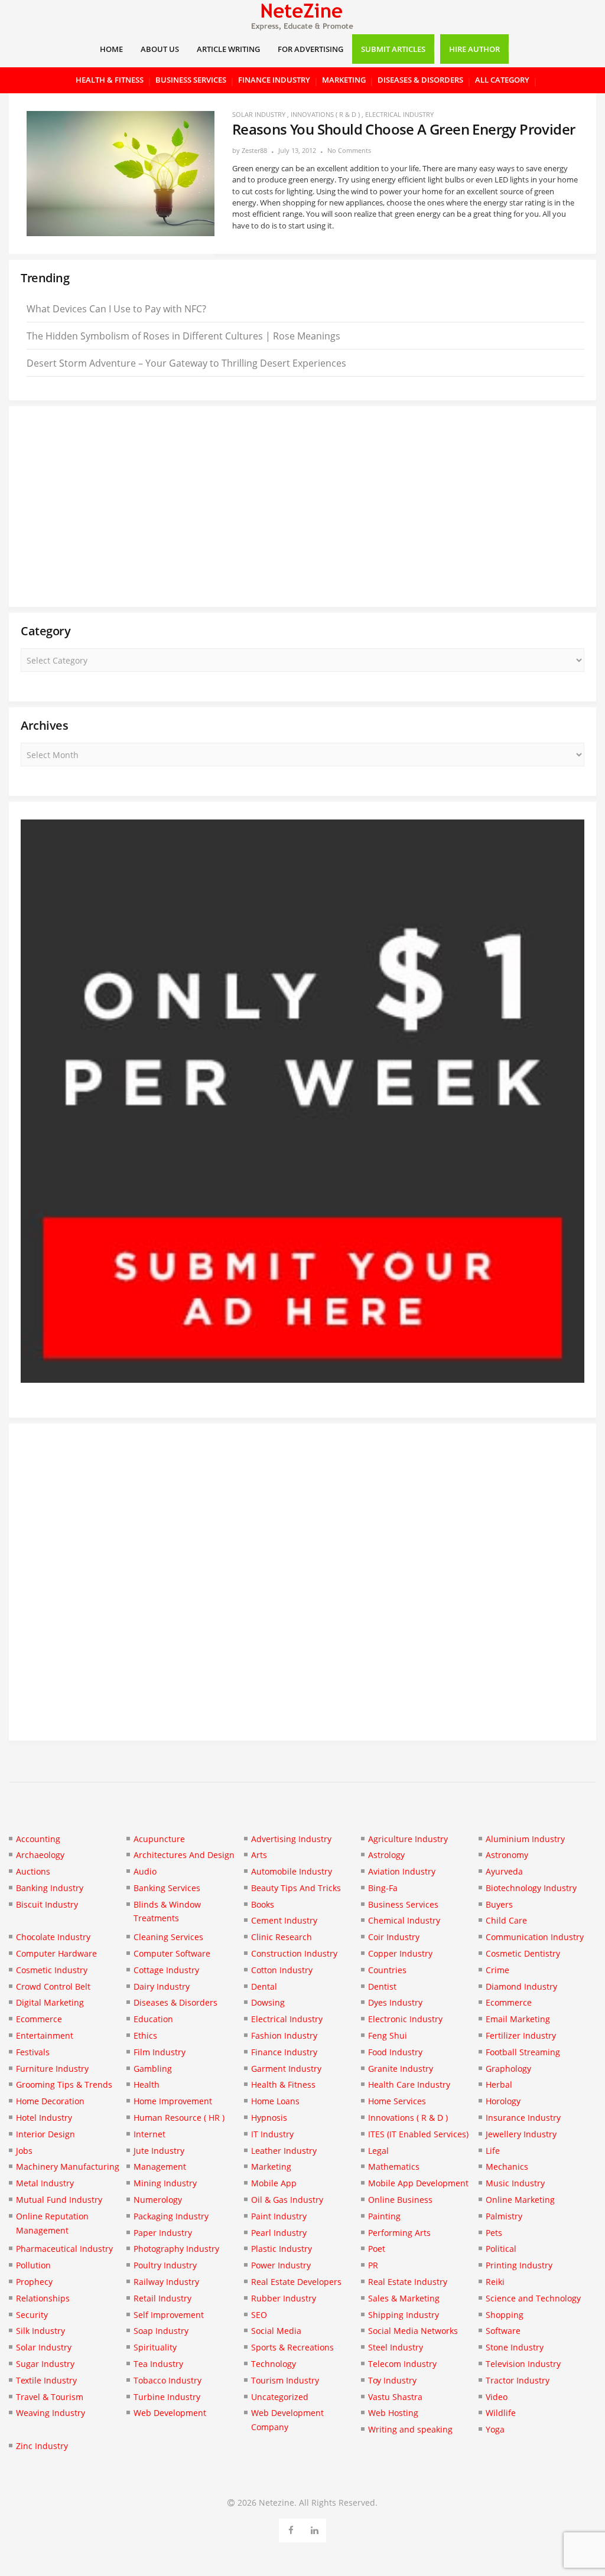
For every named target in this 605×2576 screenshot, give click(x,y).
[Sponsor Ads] (302, 1379)
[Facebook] (291, 2528)
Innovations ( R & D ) (325, 114)
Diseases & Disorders (420, 80)
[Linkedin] (315, 2528)
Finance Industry (274, 80)
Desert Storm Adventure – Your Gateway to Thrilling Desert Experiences (186, 363)
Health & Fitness (110, 80)
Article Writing (228, 49)
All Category (502, 80)
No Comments (349, 150)
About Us (160, 49)
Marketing (344, 80)
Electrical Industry (399, 114)
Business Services (191, 80)
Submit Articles (393, 49)
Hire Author (474, 49)
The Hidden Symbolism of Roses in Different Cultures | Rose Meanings (183, 336)
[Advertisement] (302, 507)
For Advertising (310, 49)
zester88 (254, 150)
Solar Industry (259, 114)
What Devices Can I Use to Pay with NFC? (116, 309)
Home (111, 49)
